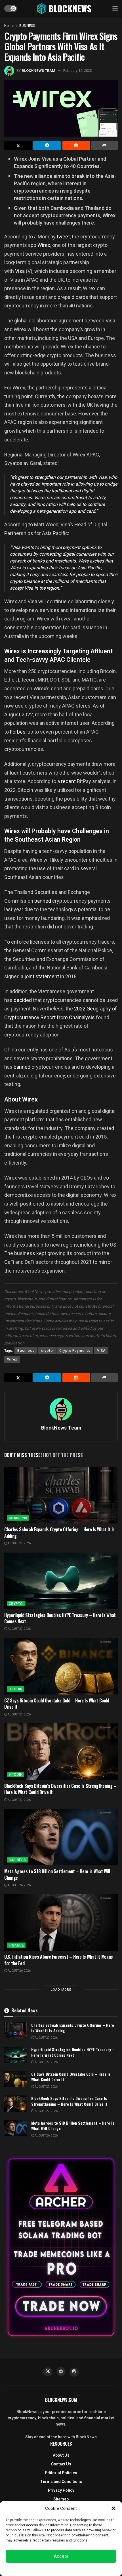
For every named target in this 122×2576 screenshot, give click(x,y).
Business (26, 1351)
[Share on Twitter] (18, 145)
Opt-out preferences (44, 2569)
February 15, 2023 (78, 71)
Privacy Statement (77, 2569)
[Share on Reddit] (76, 145)
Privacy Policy (61, 2490)
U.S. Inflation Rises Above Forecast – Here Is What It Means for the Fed (59, 1960)
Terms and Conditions (61, 2482)
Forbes (18, 732)
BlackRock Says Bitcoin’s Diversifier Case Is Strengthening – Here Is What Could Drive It (60, 1789)
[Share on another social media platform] (105, 145)
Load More (61, 1990)
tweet (63, 237)
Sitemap (61, 2499)
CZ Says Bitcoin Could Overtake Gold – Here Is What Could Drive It (57, 1704)
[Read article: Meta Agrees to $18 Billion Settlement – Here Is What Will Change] (61, 1837)
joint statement (42, 976)
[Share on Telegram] (47, 145)
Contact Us (61, 2464)
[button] (113, 2508)
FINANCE (16, 1945)
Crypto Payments (75, 1351)
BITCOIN (16, 1689)
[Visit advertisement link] (61, 2247)
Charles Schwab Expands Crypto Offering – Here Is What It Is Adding (59, 1532)
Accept (61, 2556)
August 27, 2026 (19, 1544)
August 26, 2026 (19, 1885)
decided (23, 1000)
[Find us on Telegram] (61, 2372)
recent (68, 781)
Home (9, 26)
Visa (20, 271)
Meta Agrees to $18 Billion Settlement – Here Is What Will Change (57, 1874)
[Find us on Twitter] (48, 2372)
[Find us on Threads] (74, 2372)
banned (43, 901)
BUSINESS (27, 26)
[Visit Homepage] (65, 8)
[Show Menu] (115, 8)
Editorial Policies (61, 2473)
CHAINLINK (18, 1518)
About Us (61, 2455)
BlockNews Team (38, 71)
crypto (47, 1351)
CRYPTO (16, 1604)
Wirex (44, 245)
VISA (101, 1351)
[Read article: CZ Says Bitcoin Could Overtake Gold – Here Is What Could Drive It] (61, 1666)
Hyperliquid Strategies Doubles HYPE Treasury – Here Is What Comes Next (60, 1618)
